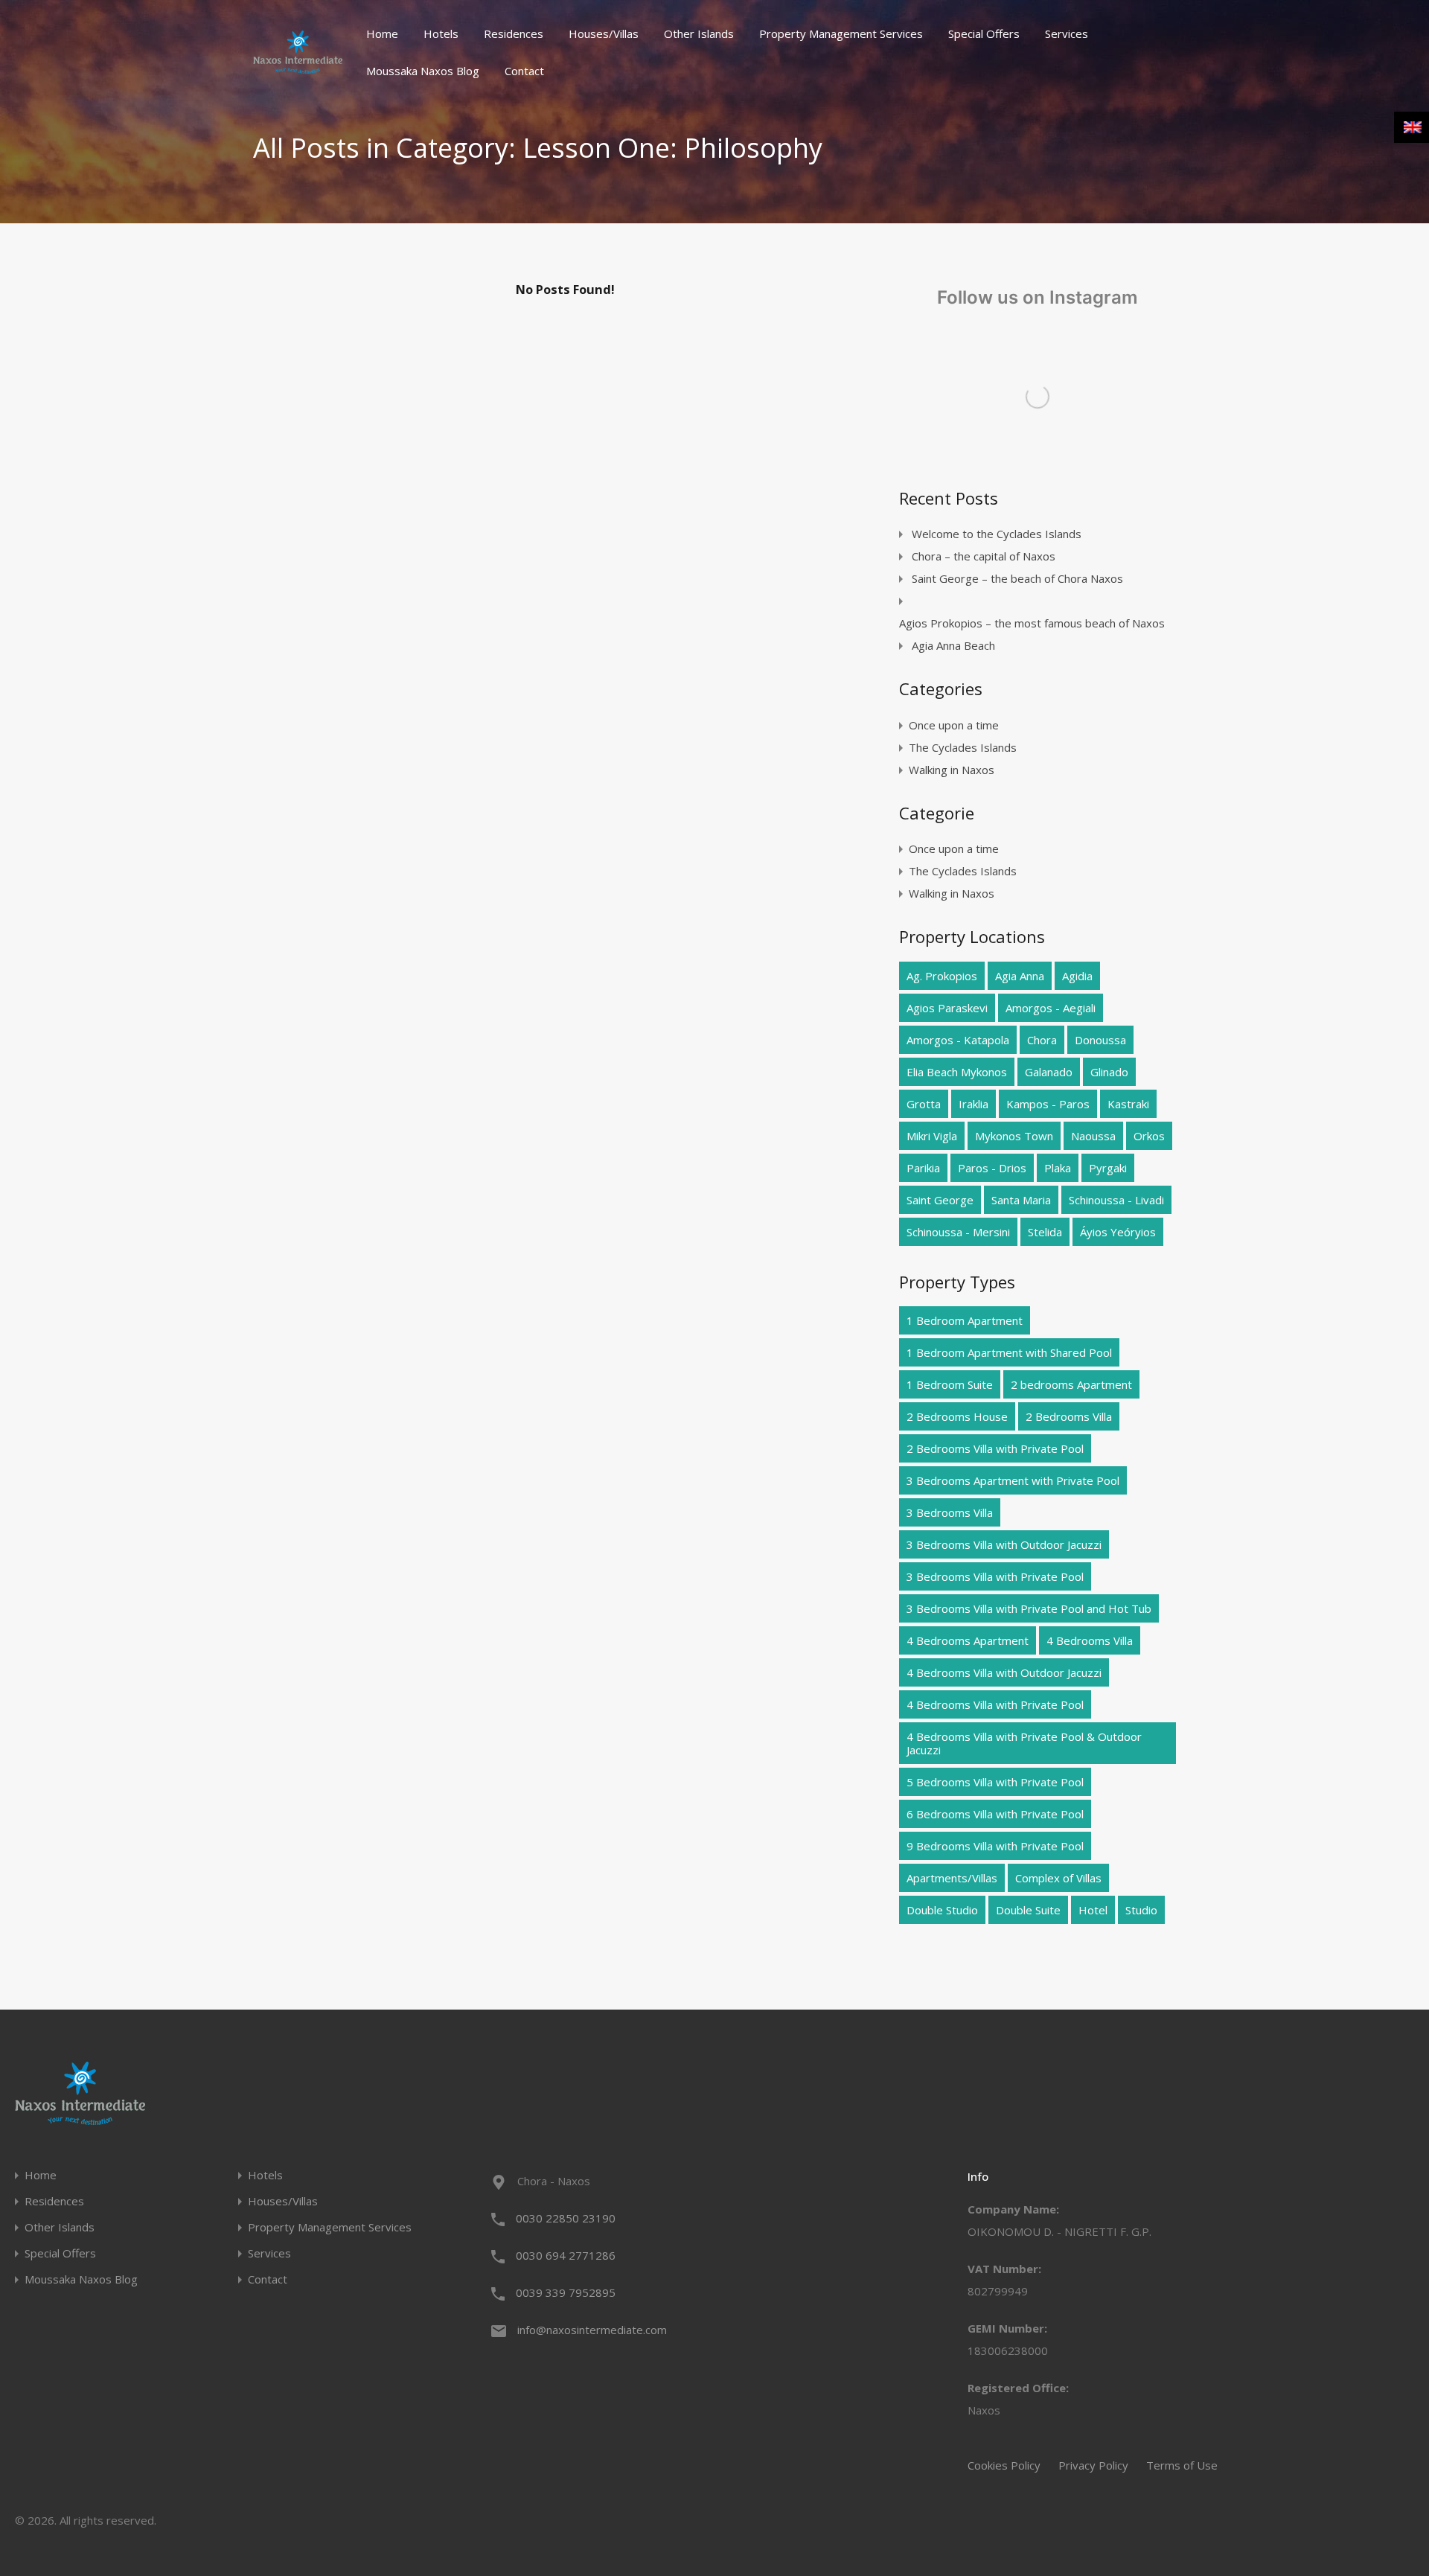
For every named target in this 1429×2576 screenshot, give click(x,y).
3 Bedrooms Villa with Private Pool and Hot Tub (1029, 1608)
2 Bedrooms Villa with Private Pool (995, 1448)
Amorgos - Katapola (958, 1040)
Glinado (1109, 1072)
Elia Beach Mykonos (957, 1072)
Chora (1042, 1040)
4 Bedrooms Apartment (968, 1640)
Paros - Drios (992, 1168)
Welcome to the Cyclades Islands (997, 534)
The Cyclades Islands (963, 747)
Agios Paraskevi (947, 1008)
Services (1067, 33)
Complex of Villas (1058, 1878)
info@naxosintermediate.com (592, 2330)
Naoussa (1093, 1136)
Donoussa (1100, 1040)
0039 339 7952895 (566, 2292)
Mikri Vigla (932, 1136)
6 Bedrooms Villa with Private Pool (995, 1814)
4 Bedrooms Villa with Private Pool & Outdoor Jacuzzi (1024, 1743)
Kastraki (1128, 1104)
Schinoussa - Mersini (958, 1232)
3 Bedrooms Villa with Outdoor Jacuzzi (1004, 1544)
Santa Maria (1021, 1200)
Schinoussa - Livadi (1116, 1200)
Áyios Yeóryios (1118, 1232)
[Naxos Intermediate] (298, 67)
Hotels (441, 33)
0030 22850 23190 (566, 2218)
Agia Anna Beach (953, 645)
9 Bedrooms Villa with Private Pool (995, 1846)
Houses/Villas (604, 33)
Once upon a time (954, 725)
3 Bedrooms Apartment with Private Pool (1013, 1480)
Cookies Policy (1004, 2465)
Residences (514, 33)
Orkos (1149, 1136)
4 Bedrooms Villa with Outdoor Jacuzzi (1004, 1672)
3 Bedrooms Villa (950, 1512)
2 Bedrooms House (957, 1416)
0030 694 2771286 (566, 2255)
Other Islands (699, 33)
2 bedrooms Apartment (1071, 1384)
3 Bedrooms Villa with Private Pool (995, 1576)
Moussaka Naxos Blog (423, 71)
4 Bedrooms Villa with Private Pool (995, 1704)
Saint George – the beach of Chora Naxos (1017, 578)
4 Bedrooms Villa (1090, 1640)
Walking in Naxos (952, 770)
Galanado (1049, 1072)
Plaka (1058, 1168)
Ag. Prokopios (942, 976)
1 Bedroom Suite (950, 1384)
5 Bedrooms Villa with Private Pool (995, 1782)
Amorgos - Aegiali (1051, 1008)
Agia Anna (1020, 976)
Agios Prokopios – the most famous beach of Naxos (1032, 623)
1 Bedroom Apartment (965, 1320)
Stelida (1045, 1232)
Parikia (923, 1168)
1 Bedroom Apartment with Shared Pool (1009, 1352)
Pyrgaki (1108, 1168)
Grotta (924, 1104)
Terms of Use (1182, 2465)
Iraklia (974, 1104)
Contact (524, 71)
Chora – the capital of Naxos (984, 556)
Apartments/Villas (952, 1878)
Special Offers (984, 33)
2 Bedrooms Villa (1069, 1416)
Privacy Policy (1093, 2465)
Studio (1141, 1910)
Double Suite (1028, 1910)
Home (382, 33)
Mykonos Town (1014, 1136)
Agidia (1077, 976)
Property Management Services (841, 33)
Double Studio (942, 1910)
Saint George (940, 1200)
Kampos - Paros (1048, 1104)
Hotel (1093, 1910)
